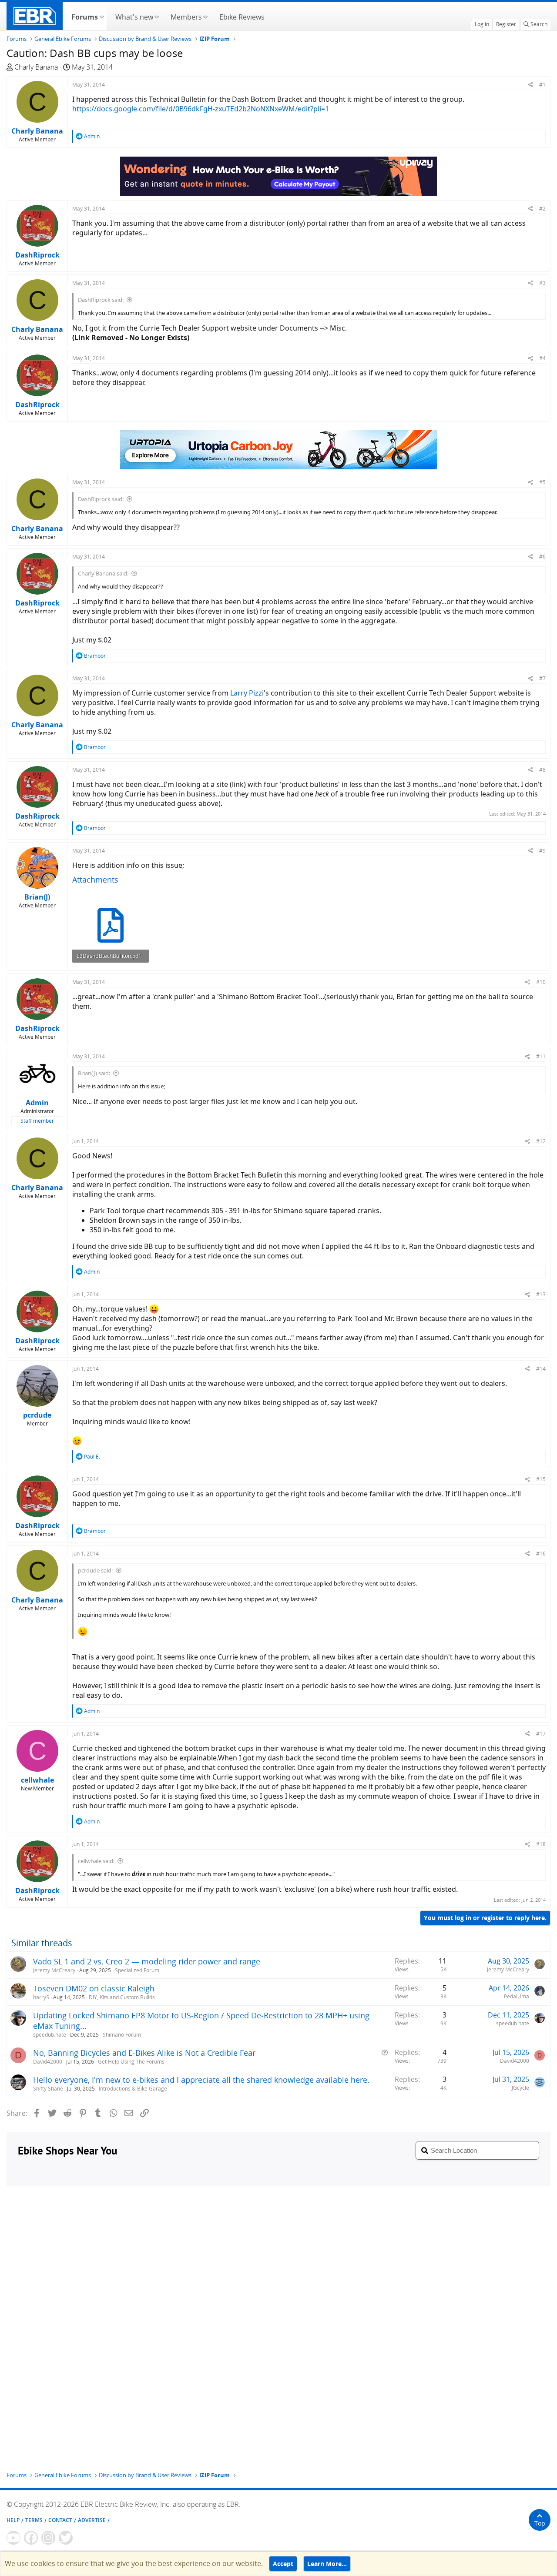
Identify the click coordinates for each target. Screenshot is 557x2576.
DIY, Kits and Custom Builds (122, 1997)
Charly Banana (36, 67)
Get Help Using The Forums (131, 2062)
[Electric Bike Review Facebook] (31, 2538)
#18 (541, 1844)
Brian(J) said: (94, 1073)
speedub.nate (50, 2035)
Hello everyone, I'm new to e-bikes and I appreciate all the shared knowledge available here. (201, 2080)
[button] (102, 16)
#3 (542, 283)
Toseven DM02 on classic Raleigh (94, 1988)
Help (13, 2520)
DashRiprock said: (101, 300)
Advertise (92, 2520)
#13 (541, 1294)
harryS (41, 1997)
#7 (542, 678)
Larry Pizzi (247, 693)
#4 (542, 358)
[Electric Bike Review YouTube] (13, 2538)
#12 (541, 1141)
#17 (541, 1734)
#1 (542, 85)
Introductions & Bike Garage (133, 2089)
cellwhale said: (96, 1861)
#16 (541, 1554)
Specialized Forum (137, 1970)
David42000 (48, 2062)
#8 (542, 770)
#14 (541, 1369)
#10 (541, 982)
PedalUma (517, 1996)
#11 (541, 1056)
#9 (542, 851)
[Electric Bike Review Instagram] (48, 2538)
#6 (542, 557)
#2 (542, 209)
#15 (541, 1479)
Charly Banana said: (103, 573)
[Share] (531, 85)
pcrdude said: (95, 1570)
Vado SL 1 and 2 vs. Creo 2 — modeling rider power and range (147, 1961)
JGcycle (520, 2088)
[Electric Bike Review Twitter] (66, 2538)
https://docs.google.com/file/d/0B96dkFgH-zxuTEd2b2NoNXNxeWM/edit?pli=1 (201, 109)
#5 (542, 482)
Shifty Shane (48, 2089)
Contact (60, 2520)
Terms (34, 2520)
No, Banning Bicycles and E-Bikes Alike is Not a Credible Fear (144, 2053)
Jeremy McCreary (54, 1970)
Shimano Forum (122, 2035)
